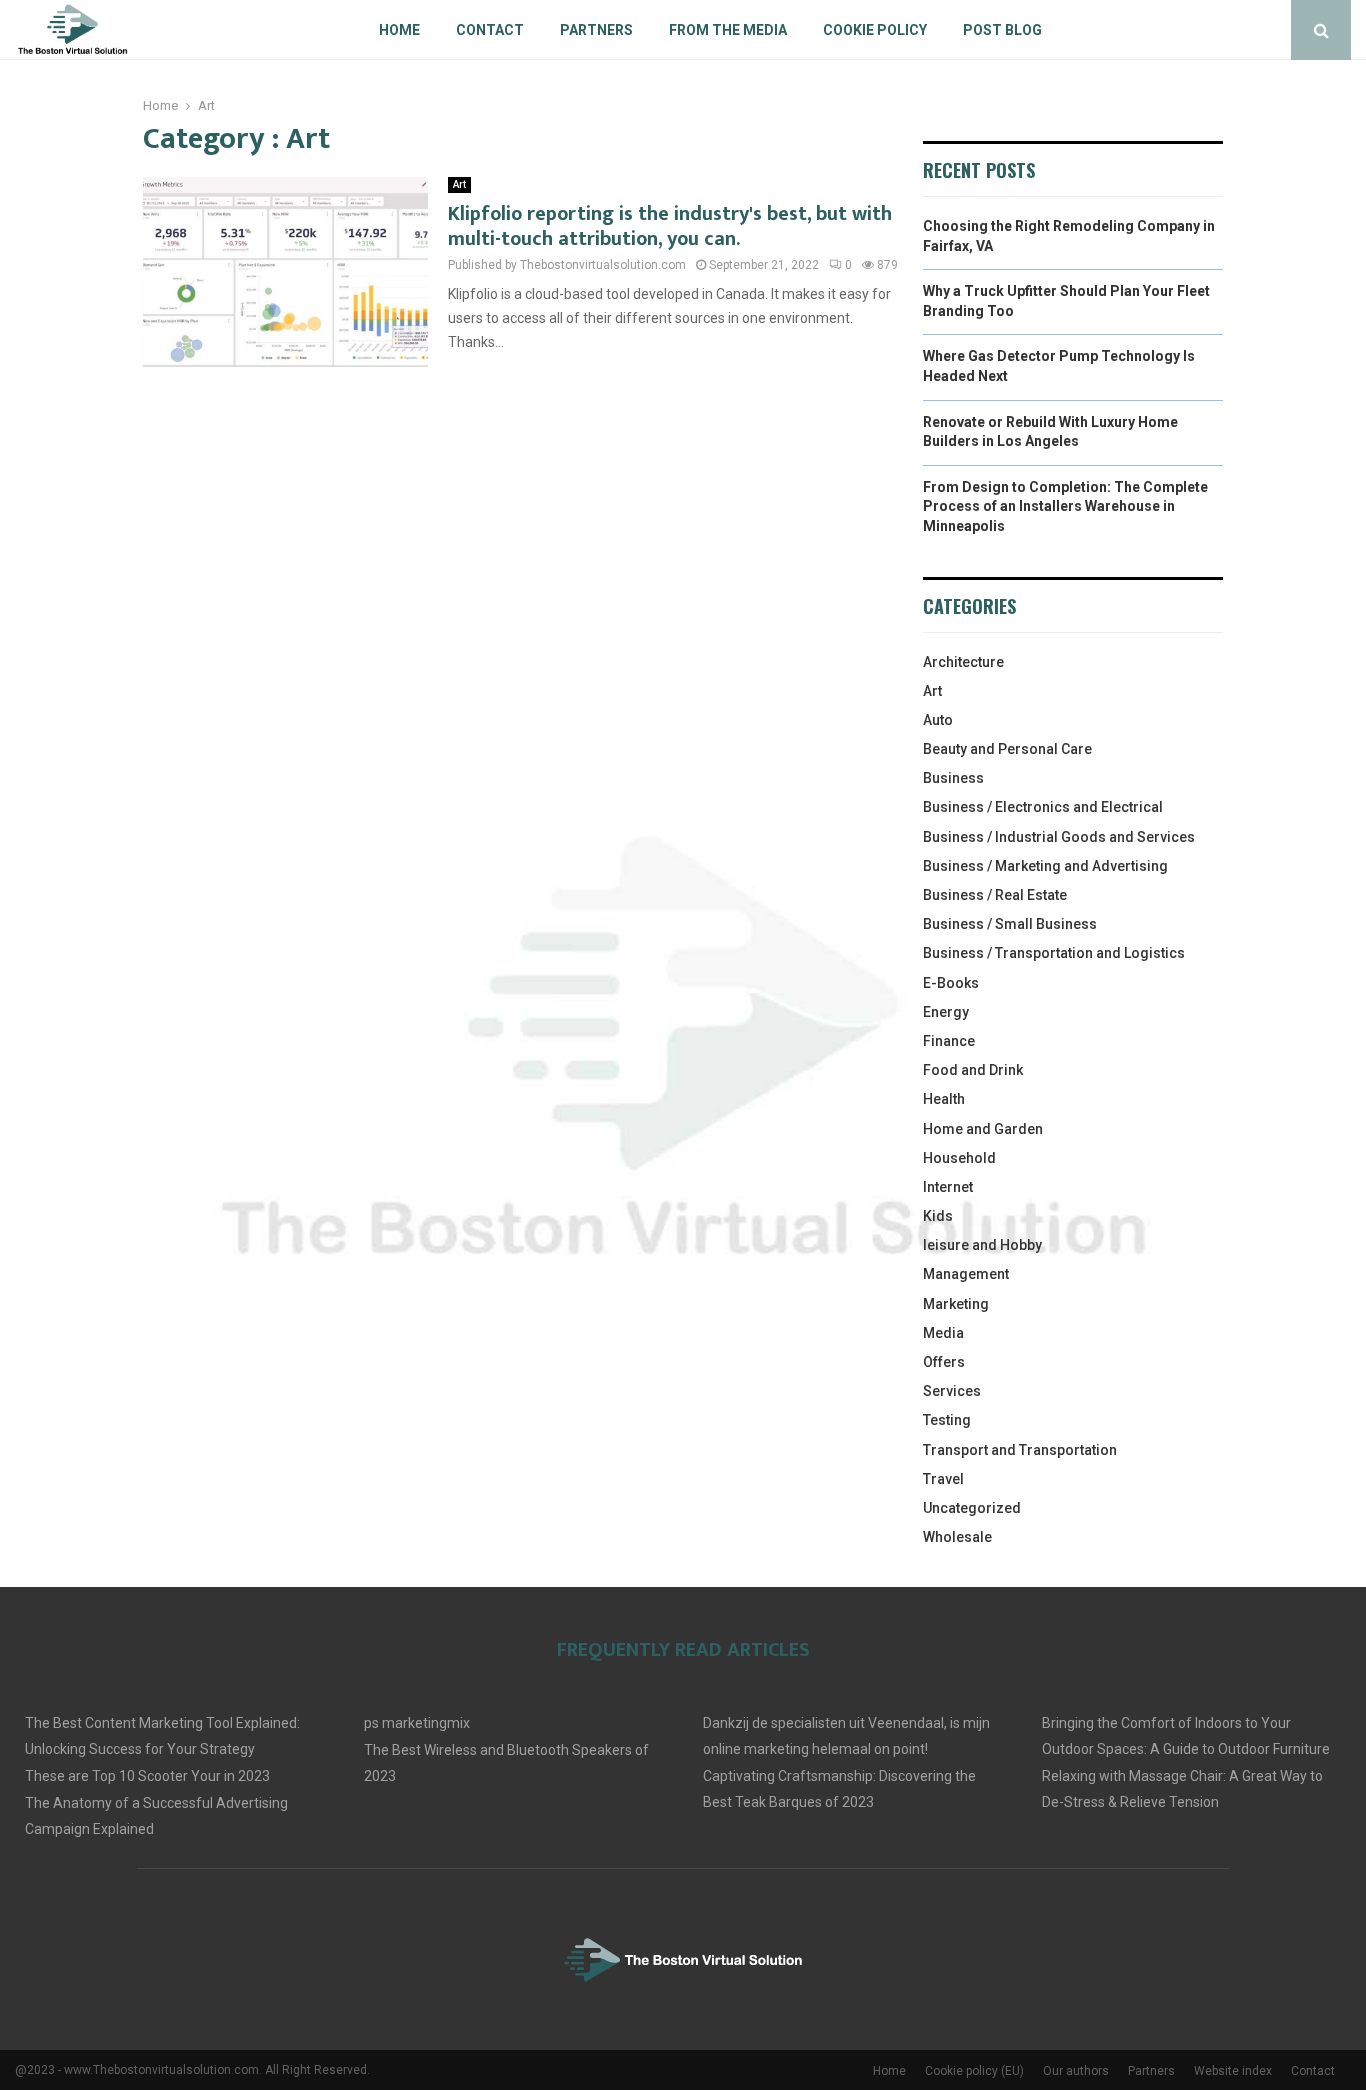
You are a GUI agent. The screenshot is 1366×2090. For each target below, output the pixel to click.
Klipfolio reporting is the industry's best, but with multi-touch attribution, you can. (670, 226)
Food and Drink (973, 1070)
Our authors (1076, 2071)
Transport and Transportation (1020, 1450)
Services (952, 1391)
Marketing (956, 1304)
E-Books (951, 983)
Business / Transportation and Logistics (1054, 953)
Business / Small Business (1010, 924)
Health (944, 1099)
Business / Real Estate (995, 895)
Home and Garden (983, 1129)
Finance (949, 1041)
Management (966, 1274)
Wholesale (957, 1537)
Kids (938, 1216)
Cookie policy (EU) (974, 2071)
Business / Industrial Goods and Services (1059, 837)
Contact (490, 30)
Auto (938, 720)
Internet (948, 1187)
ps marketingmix (417, 1723)
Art (459, 184)
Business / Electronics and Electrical (1043, 807)
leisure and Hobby (982, 1245)
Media (943, 1333)
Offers (944, 1362)
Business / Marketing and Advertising (1045, 866)
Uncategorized (972, 1508)
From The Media (728, 30)
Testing (947, 1420)
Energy (946, 1012)
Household (959, 1158)
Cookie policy (875, 30)
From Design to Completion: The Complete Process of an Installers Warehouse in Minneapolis (1065, 506)
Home (399, 30)
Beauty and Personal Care (1007, 749)
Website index (1233, 2071)
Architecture (963, 662)
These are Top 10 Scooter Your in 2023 (147, 1776)
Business (953, 778)
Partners (596, 30)
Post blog (1002, 30)
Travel (943, 1479)
